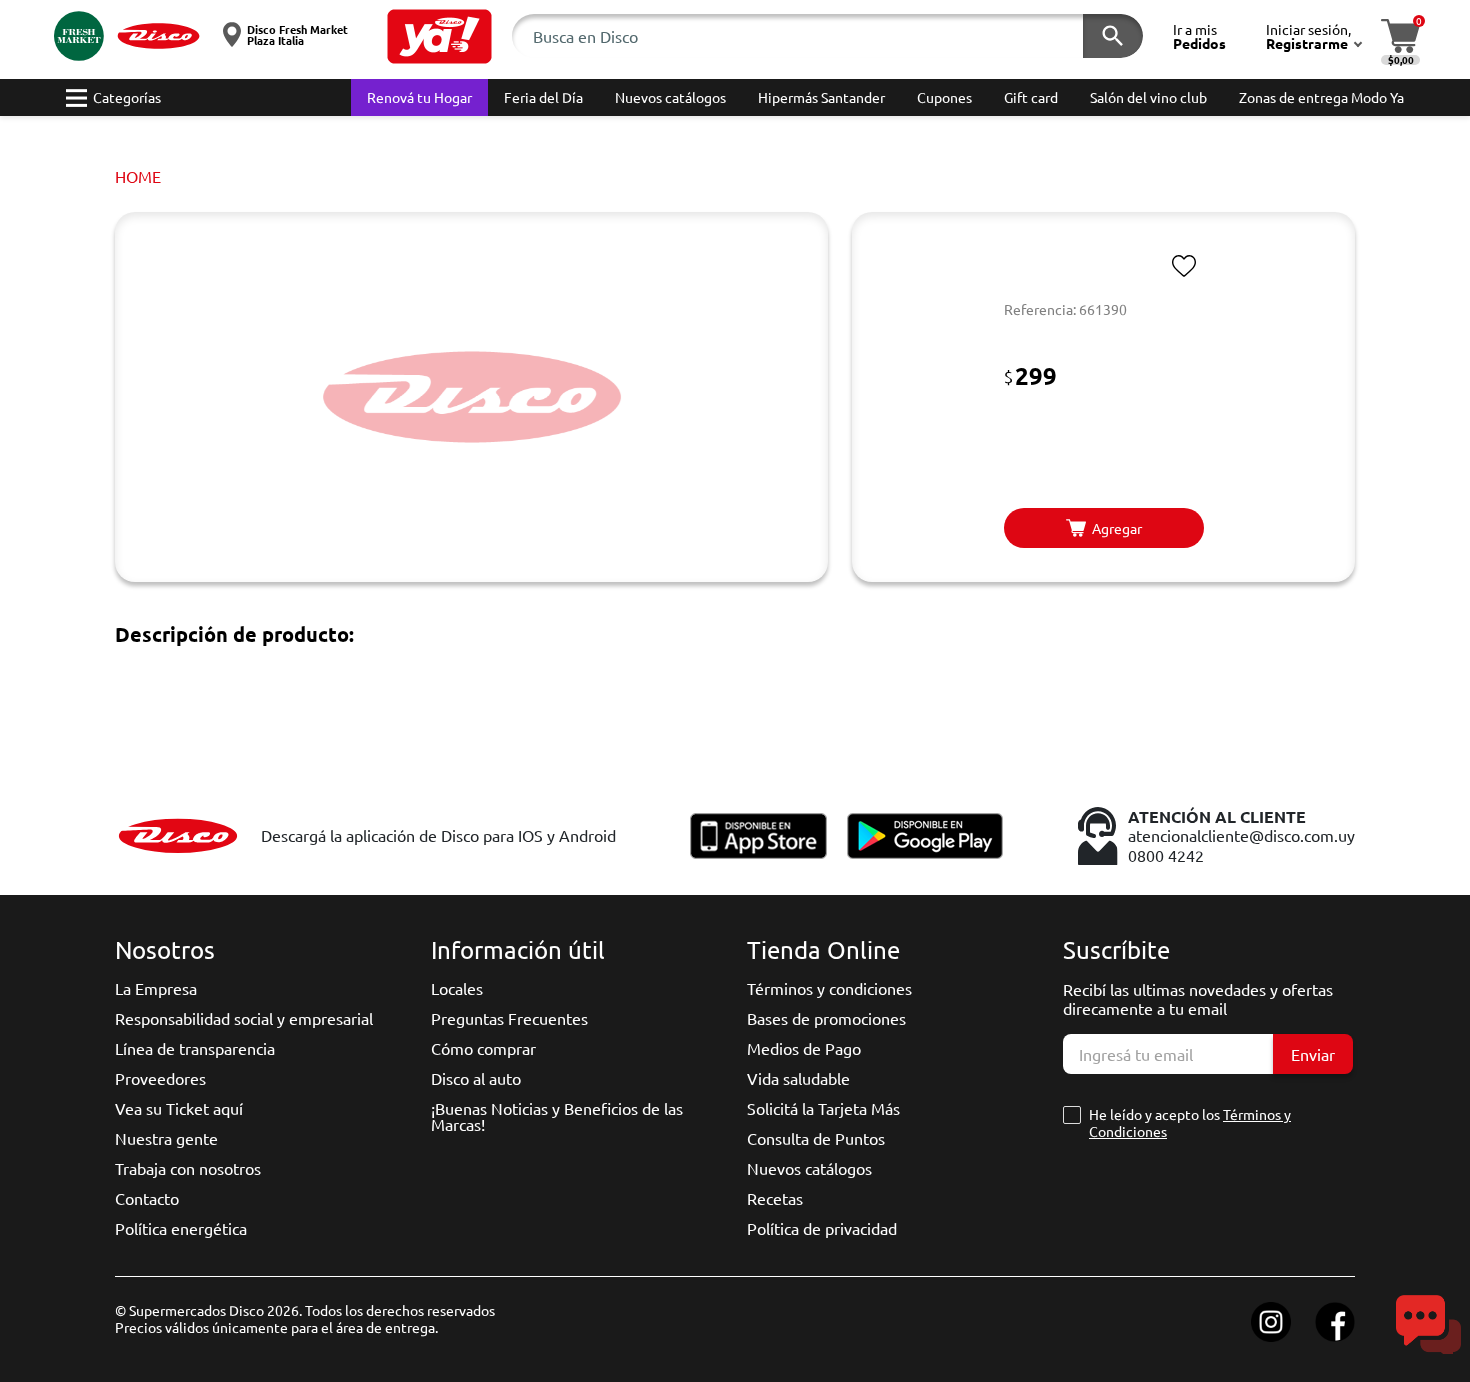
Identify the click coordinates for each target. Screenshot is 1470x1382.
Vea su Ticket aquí (179, 1108)
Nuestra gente (166, 1138)
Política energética (181, 1228)
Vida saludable (798, 1078)
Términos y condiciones (829, 988)
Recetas (775, 1198)
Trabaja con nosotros (188, 1168)
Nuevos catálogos (809, 1168)
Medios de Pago (804, 1048)
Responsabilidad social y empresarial (244, 1018)
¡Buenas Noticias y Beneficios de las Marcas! (557, 1116)
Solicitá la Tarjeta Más (823, 1108)
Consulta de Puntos (816, 1138)
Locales (457, 988)
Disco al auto (476, 1078)
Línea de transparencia (195, 1048)
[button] (439, 36)
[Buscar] (1113, 36)
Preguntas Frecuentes (509, 1018)
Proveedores (160, 1078)
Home (138, 176)
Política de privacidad (822, 1228)
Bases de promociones (826, 1018)
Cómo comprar (483, 1048)
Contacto (147, 1198)
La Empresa (156, 988)
